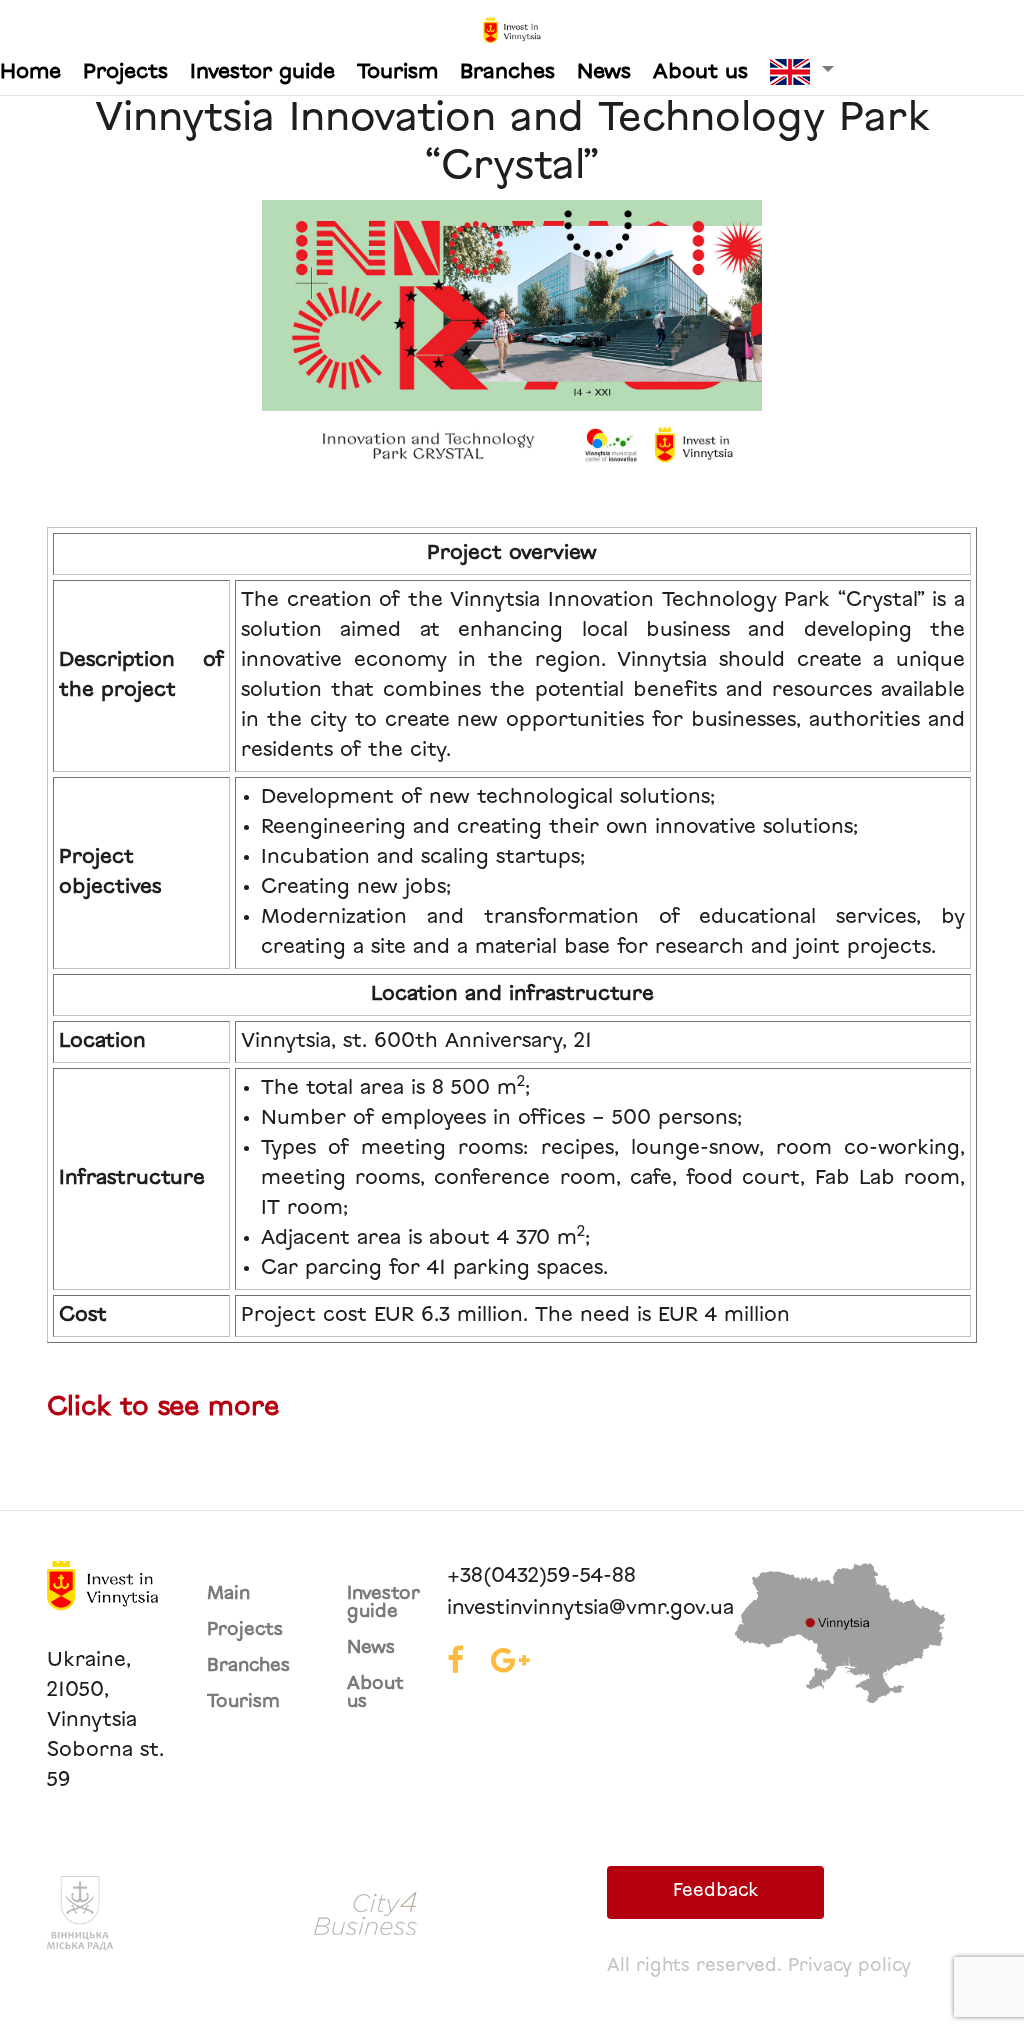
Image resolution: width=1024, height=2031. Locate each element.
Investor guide (262, 73)
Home (30, 73)
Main (228, 1595)
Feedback (715, 1892)
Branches (507, 73)
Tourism (397, 73)
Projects (125, 73)
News (604, 73)
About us (700, 73)
